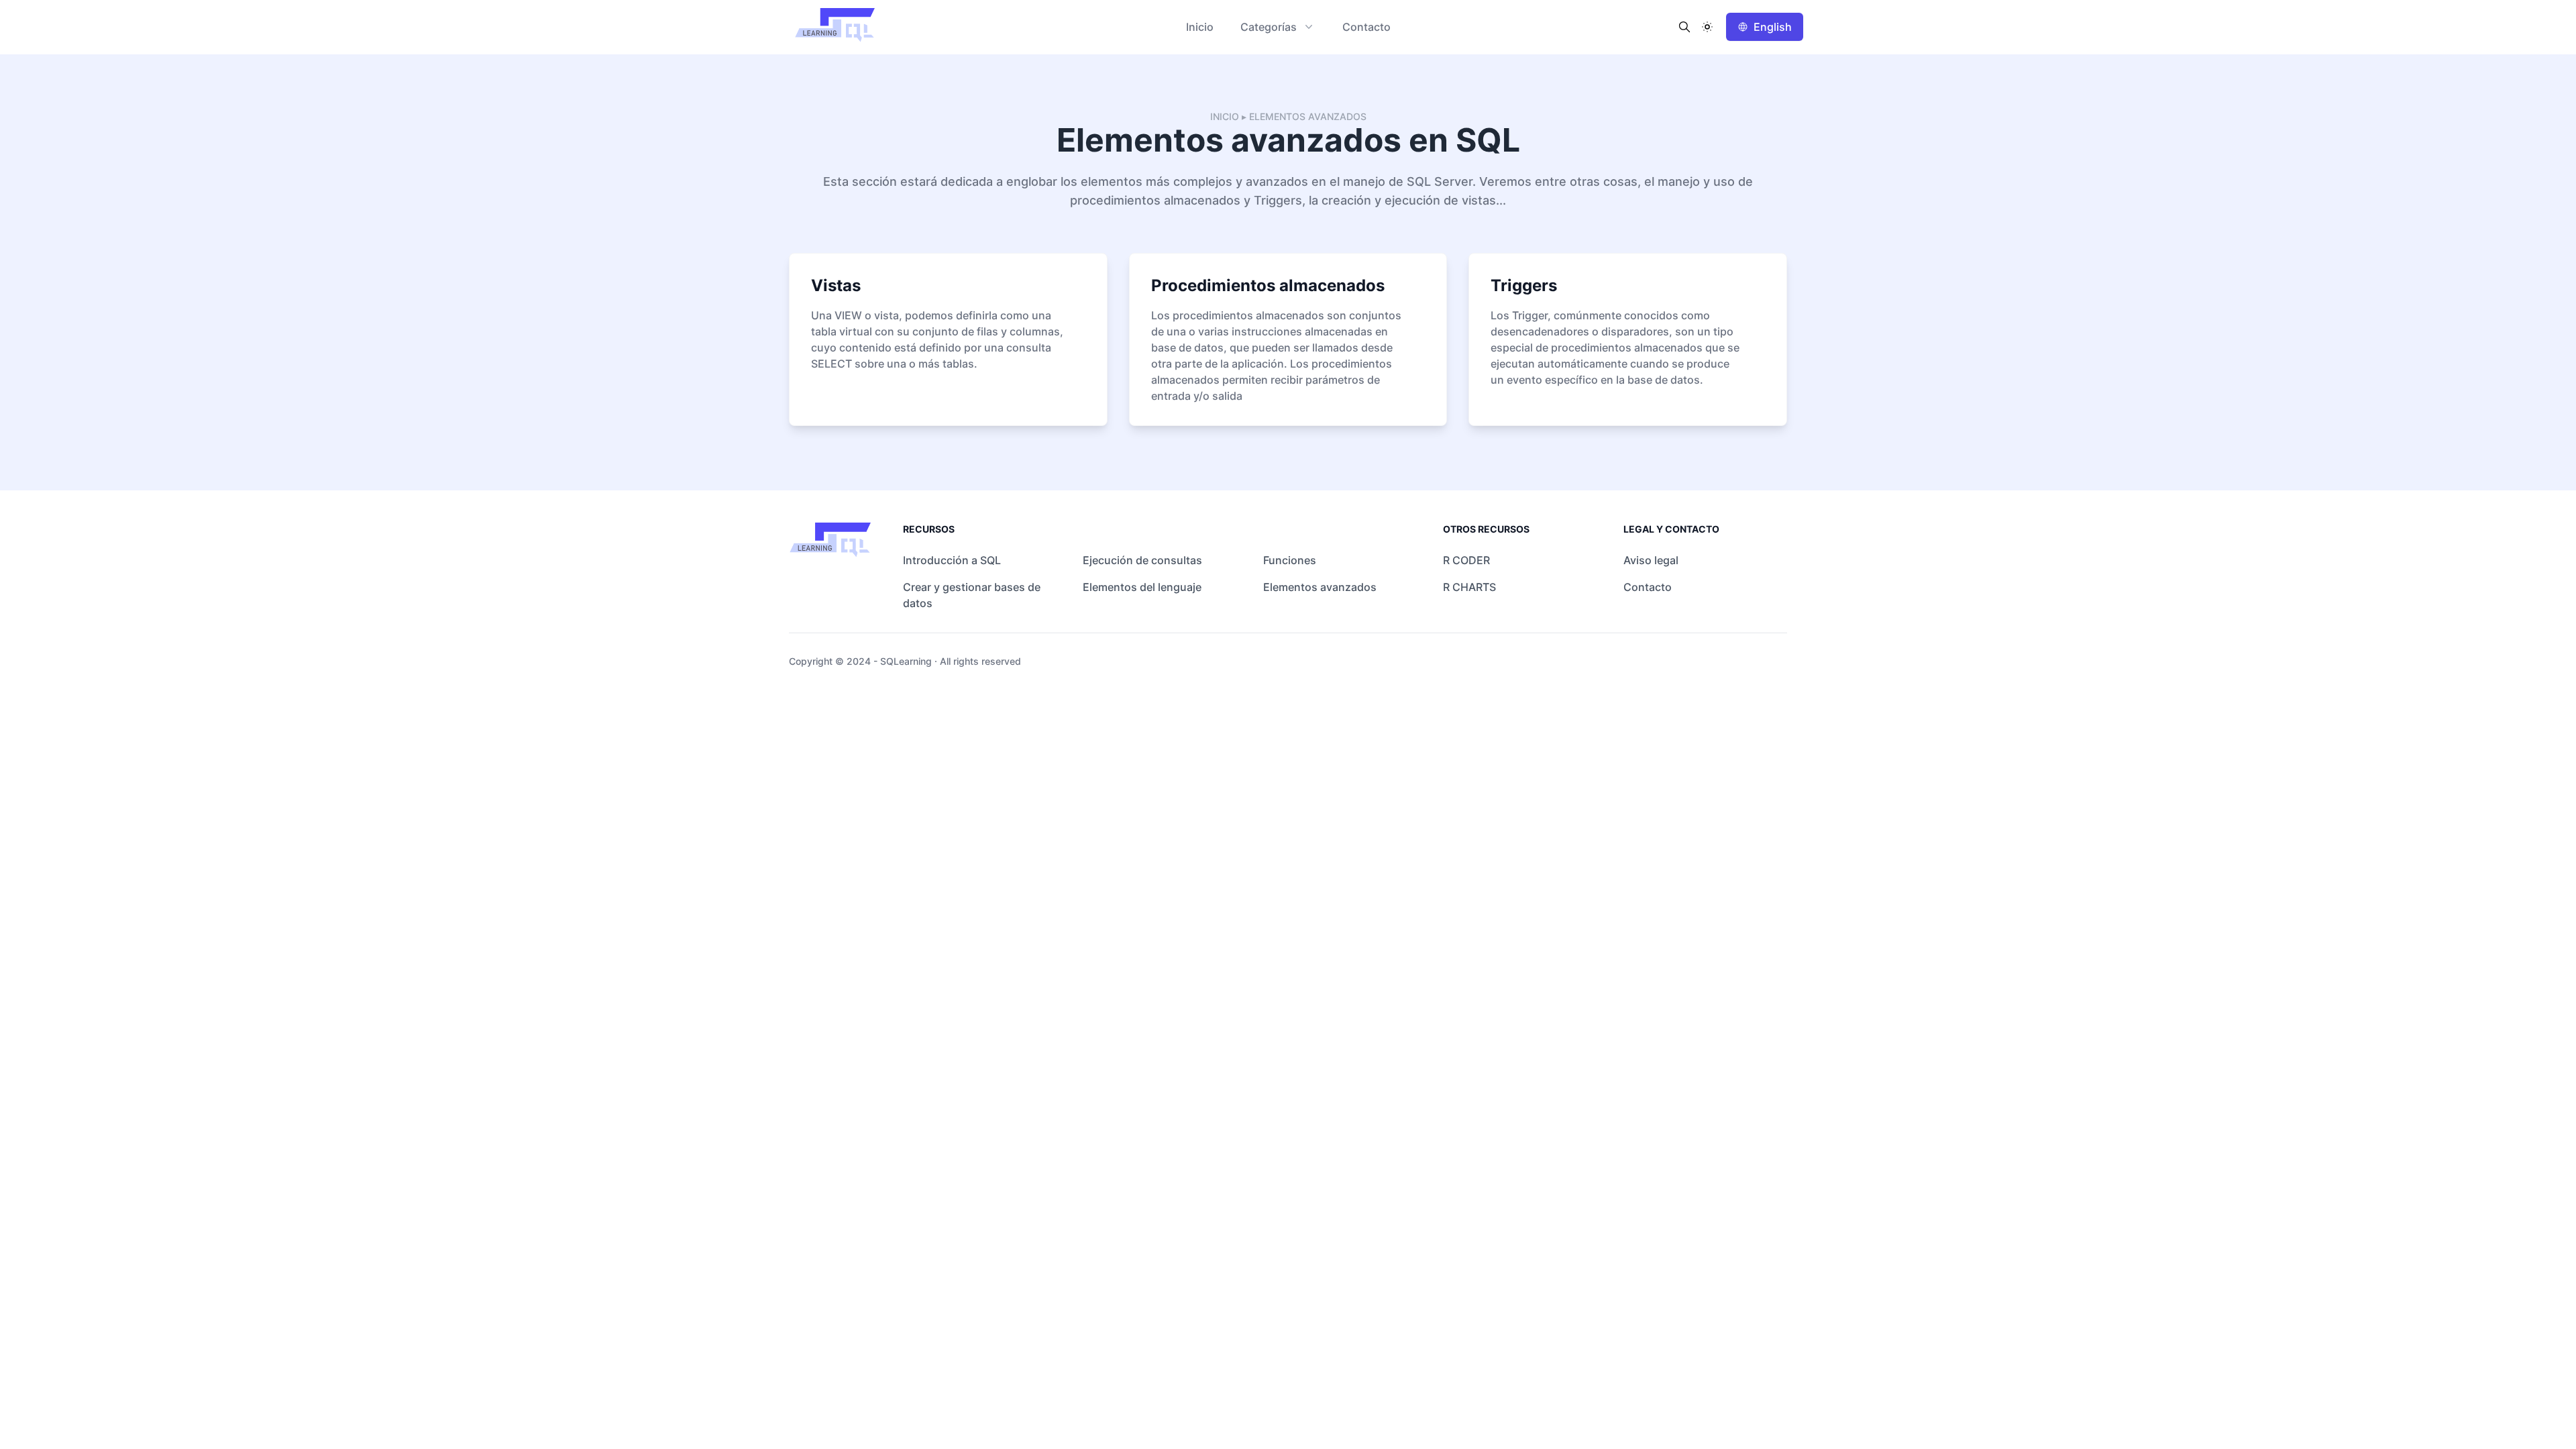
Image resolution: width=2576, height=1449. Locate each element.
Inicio (1200, 27)
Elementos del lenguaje (1142, 587)
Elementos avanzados (1320, 587)
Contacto (1366, 27)
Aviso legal (1651, 560)
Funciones (1290, 560)
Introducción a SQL (952, 560)
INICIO (1225, 116)
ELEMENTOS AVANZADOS (1308, 116)
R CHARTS (1469, 587)
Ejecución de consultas (1142, 560)
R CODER (1466, 560)
